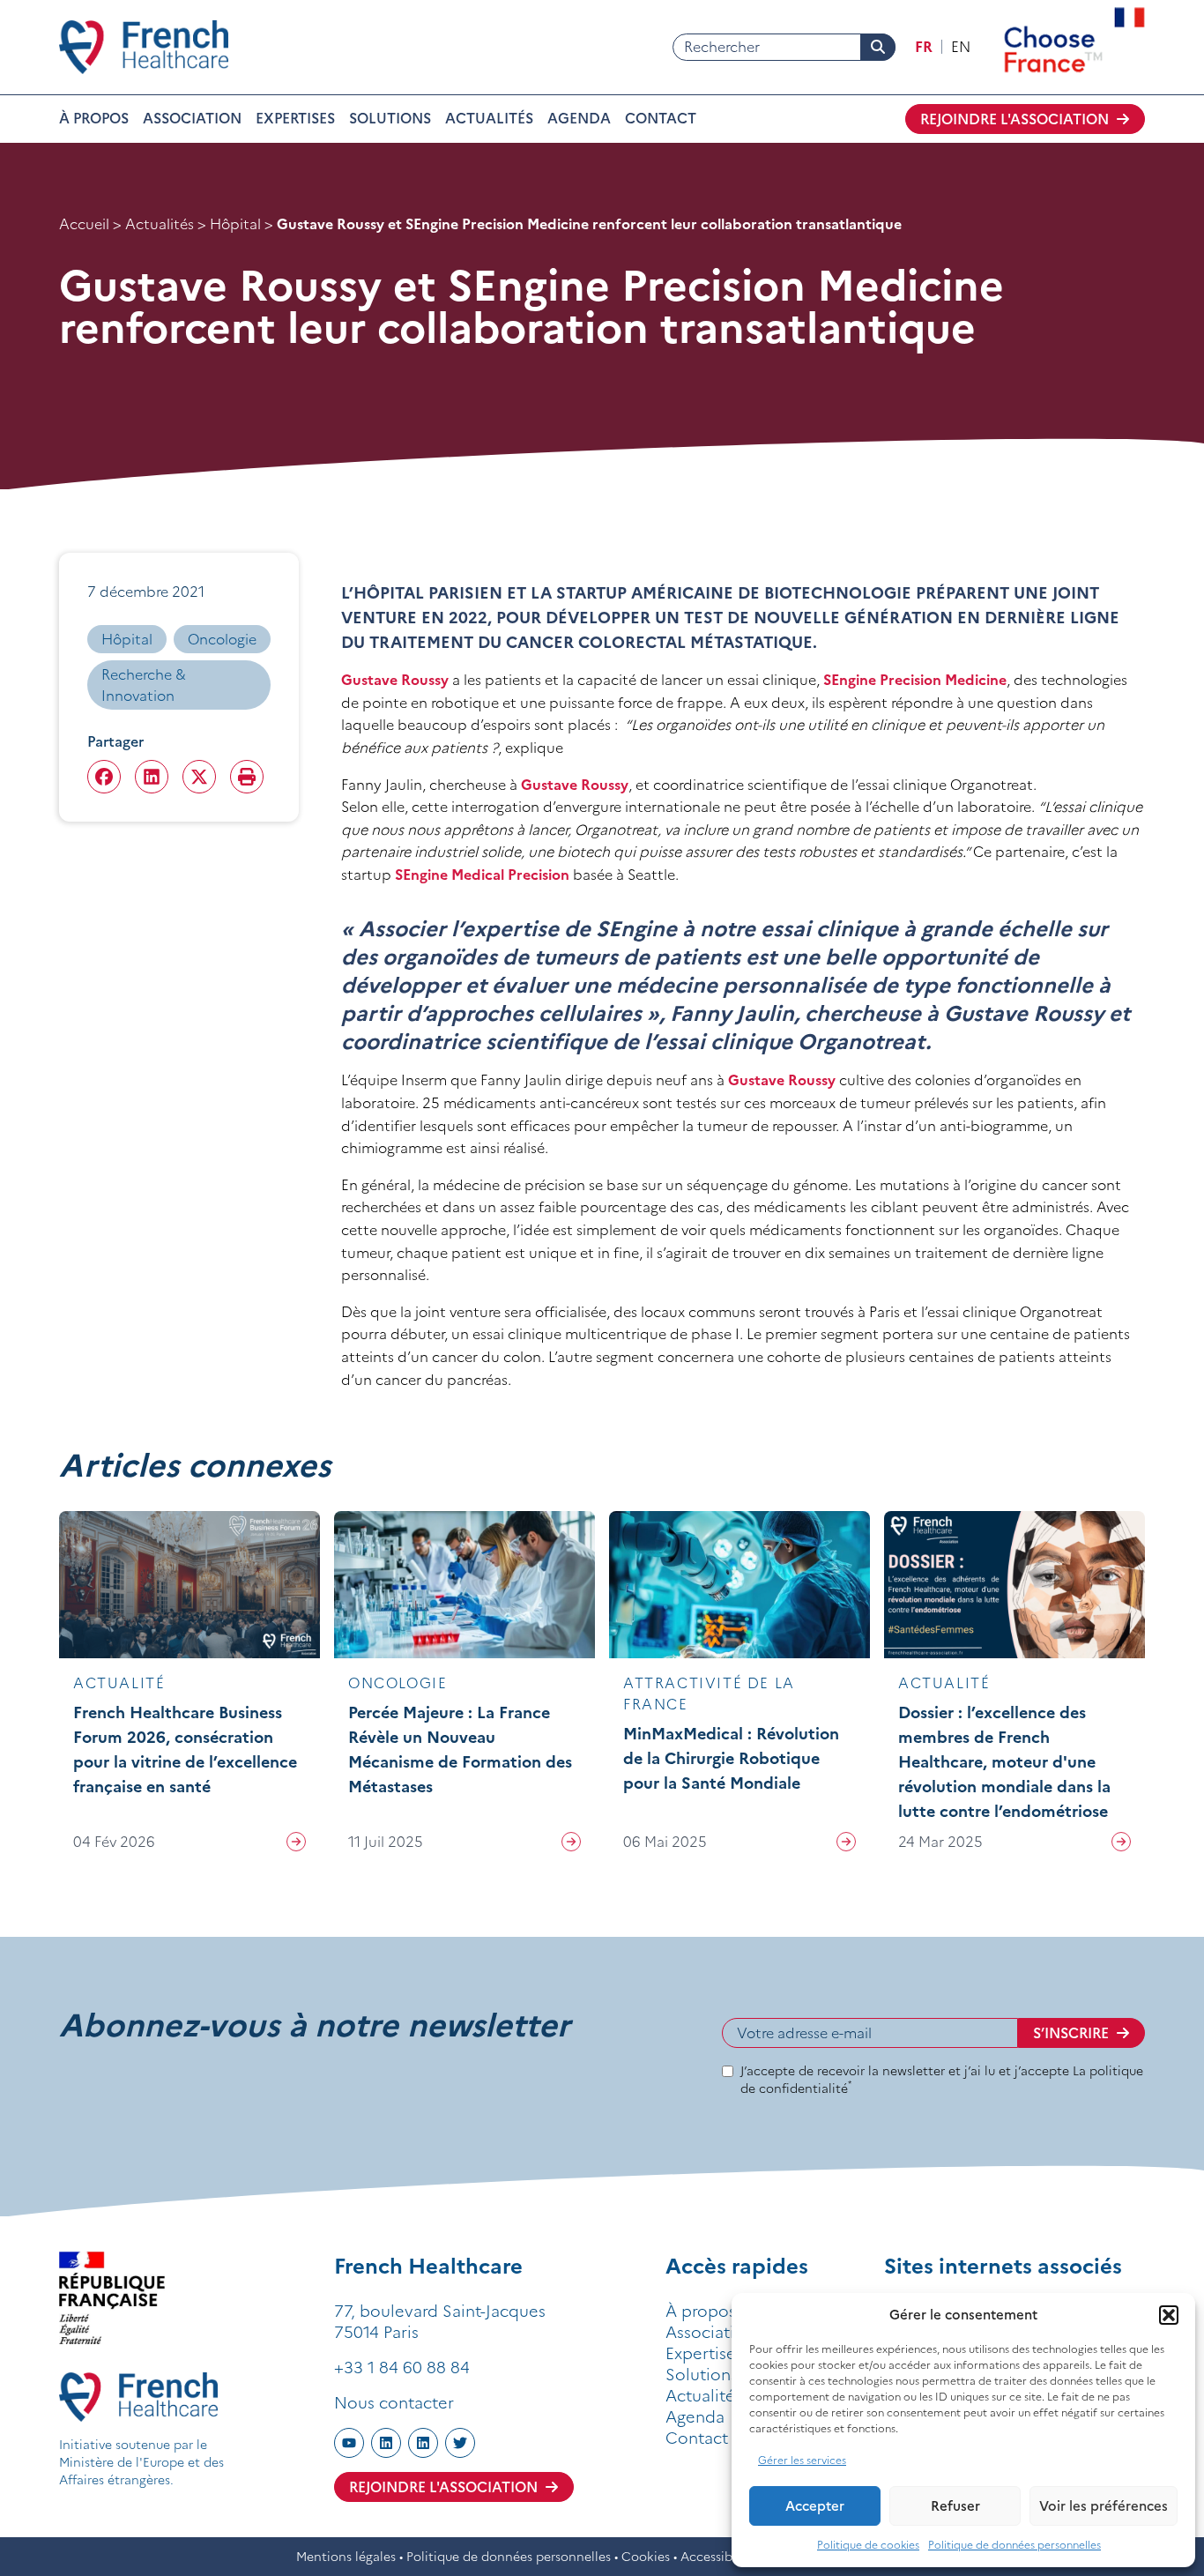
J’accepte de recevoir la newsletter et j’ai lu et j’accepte (942, 2080)
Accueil (84, 224)
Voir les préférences (1104, 2506)
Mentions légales (346, 2557)
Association (192, 118)
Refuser (955, 2506)
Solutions (390, 118)
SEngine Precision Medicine (915, 680)
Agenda (579, 118)
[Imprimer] (247, 777)
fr (924, 47)
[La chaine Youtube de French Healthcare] (349, 2443)
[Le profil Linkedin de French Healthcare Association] (423, 2443)
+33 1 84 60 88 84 (402, 2368)
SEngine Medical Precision (482, 875)
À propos (94, 118)
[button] (1169, 2315)
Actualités (489, 118)
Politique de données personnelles (1014, 2545)
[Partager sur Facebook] (104, 777)
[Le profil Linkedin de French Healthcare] (386, 2443)
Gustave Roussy (395, 680)
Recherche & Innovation (144, 685)
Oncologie (222, 639)
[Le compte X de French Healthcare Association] (460, 2443)
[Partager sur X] (199, 777)
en (961, 47)
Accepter (815, 2506)
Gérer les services (802, 2460)
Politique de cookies (868, 2545)
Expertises (295, 118)
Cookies (646, 2557)
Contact (661, 118)
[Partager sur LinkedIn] (152, 777)
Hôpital (235, 224)
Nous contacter (394, 2403)
